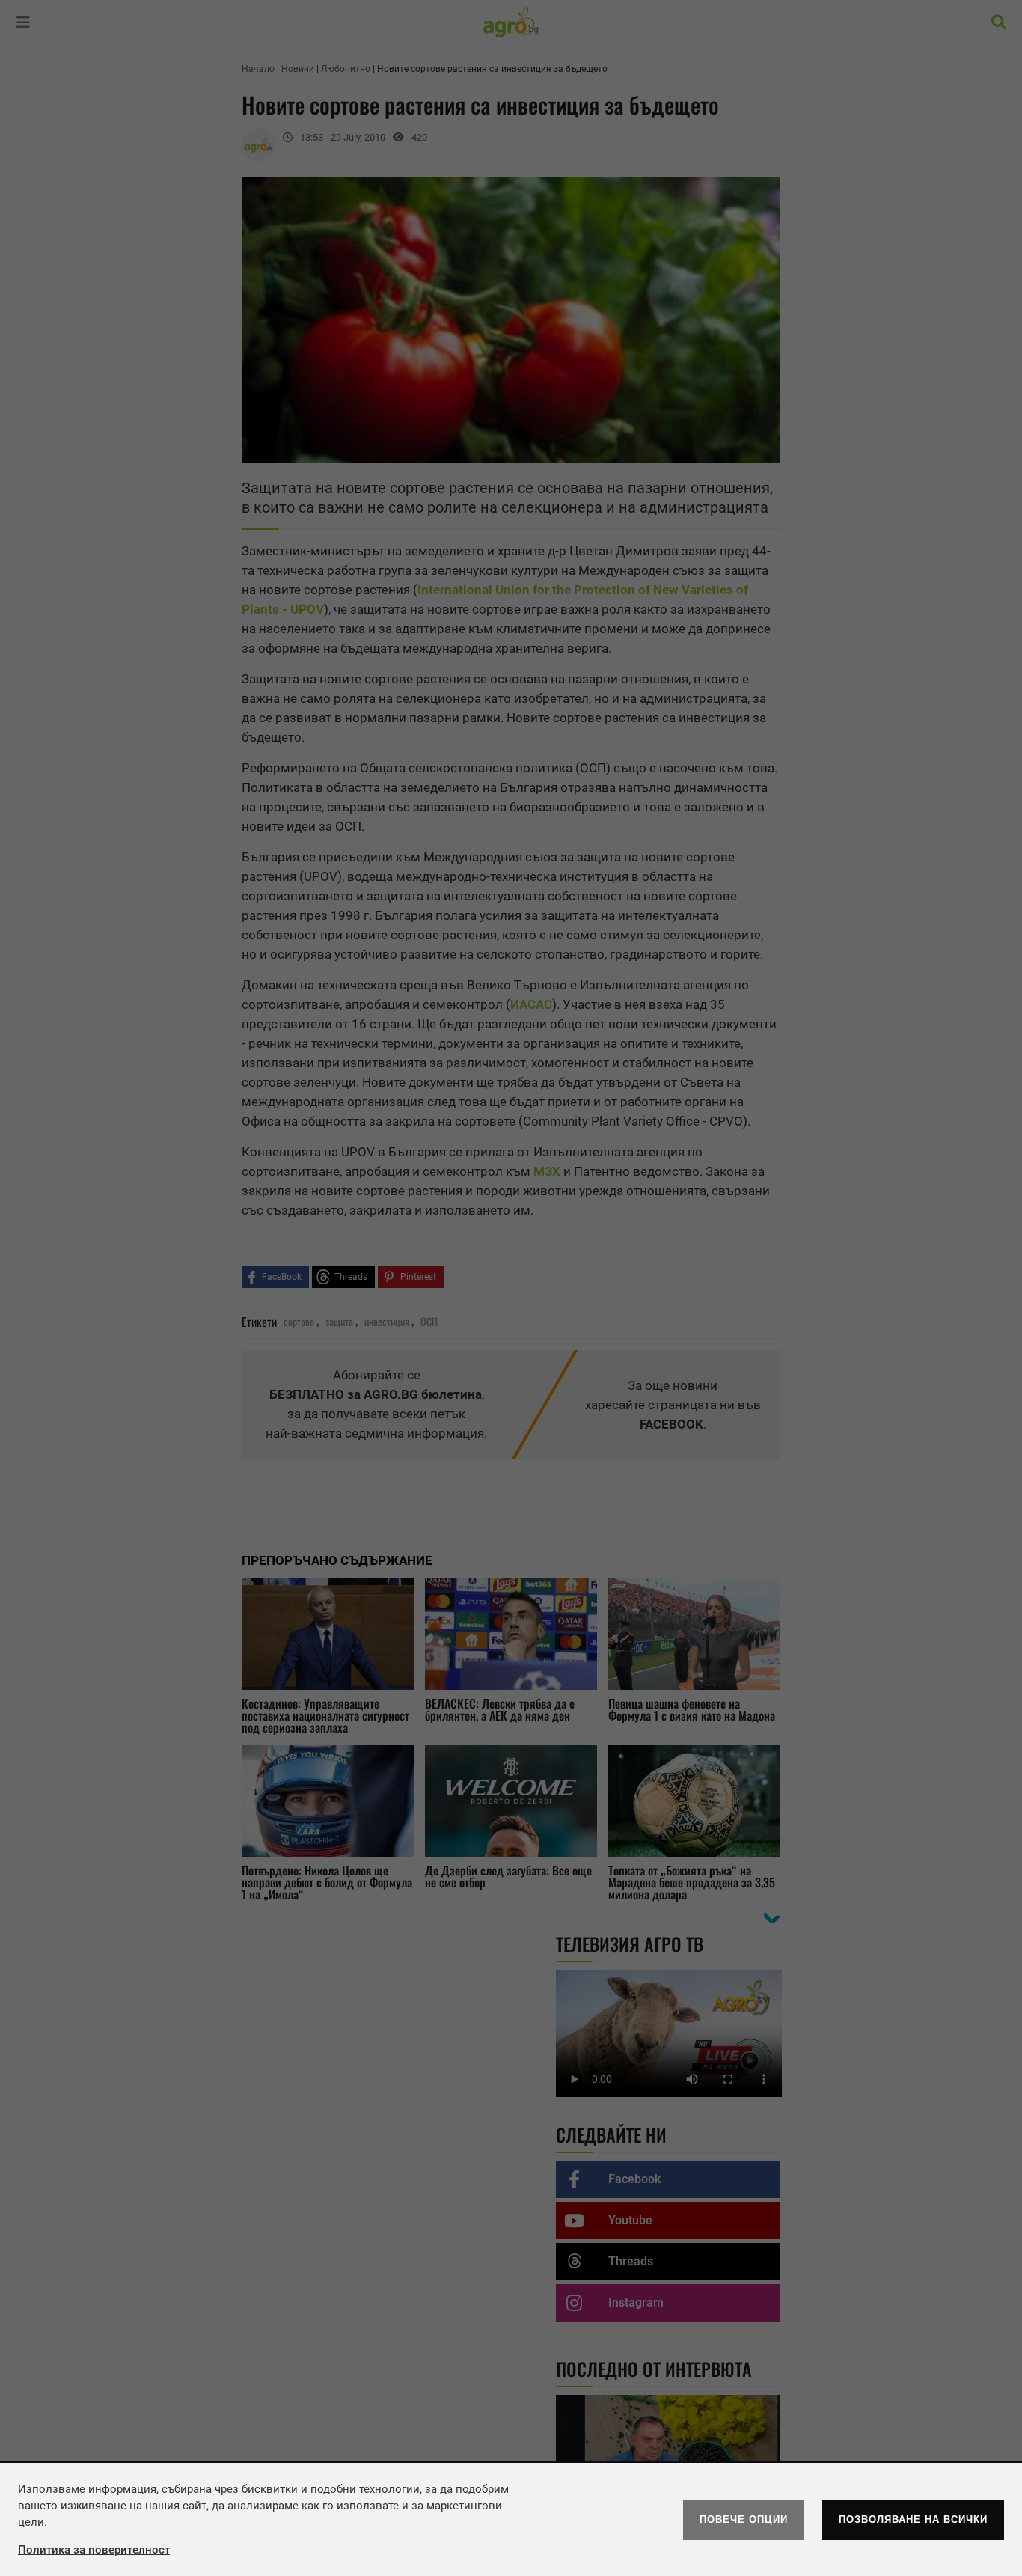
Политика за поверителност (94, 2550)
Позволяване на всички (913, 2519)
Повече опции (744, 2519)
